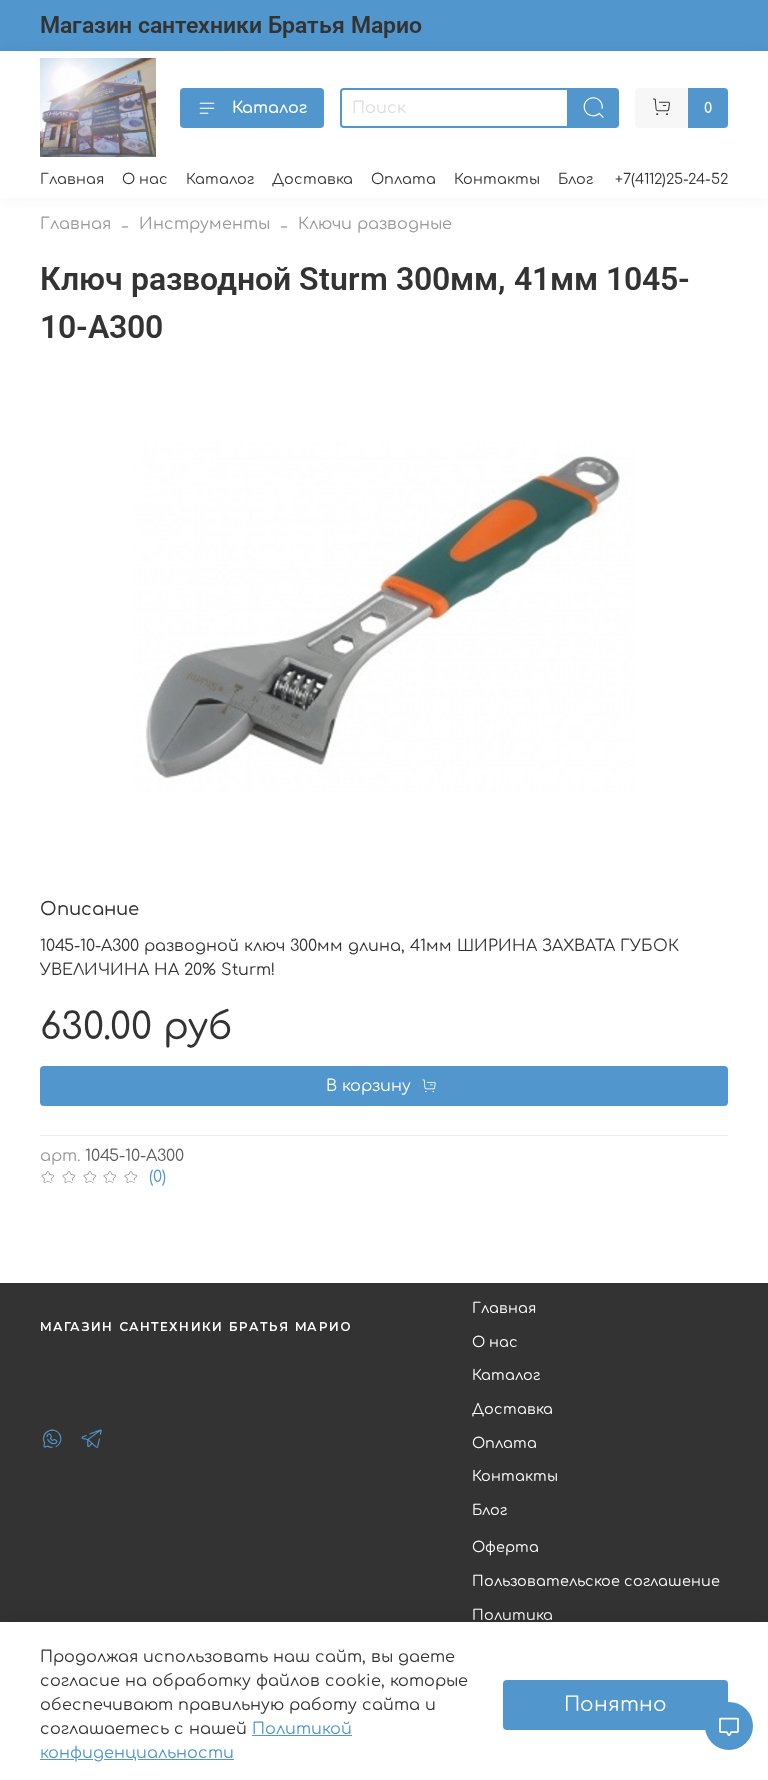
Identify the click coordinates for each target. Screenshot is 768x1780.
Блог (575, 179)
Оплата (403, 179)
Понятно (615, 1704)
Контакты (497, 179)
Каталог (269, 108)
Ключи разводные (375, 224)
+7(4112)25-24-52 (671, 179)
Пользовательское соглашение (596, 1581)
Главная (72, 179)
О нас (145, 179)
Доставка (312, 179)
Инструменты (204, 224)
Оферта (505, 1547)
